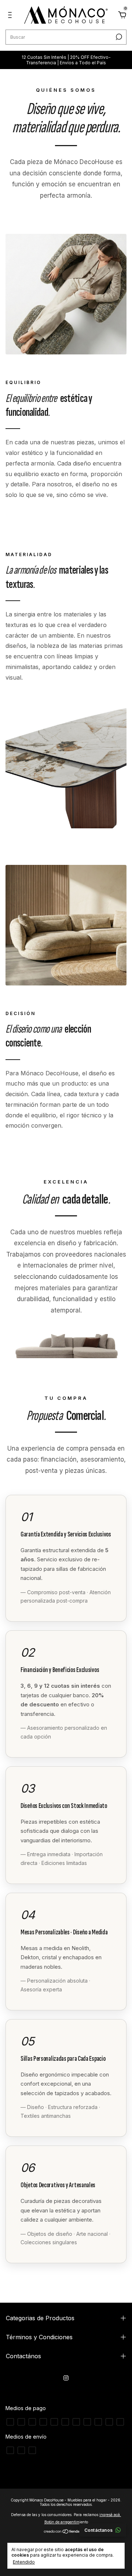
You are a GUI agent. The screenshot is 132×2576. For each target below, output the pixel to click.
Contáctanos (98, 2530)
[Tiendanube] (66, 2532)
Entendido (24, 2562)
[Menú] (11, 16)
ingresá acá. (110, 2515)
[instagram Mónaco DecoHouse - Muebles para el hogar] (66, 2378)
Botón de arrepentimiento (66, 2522)
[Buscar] (118, 37)
